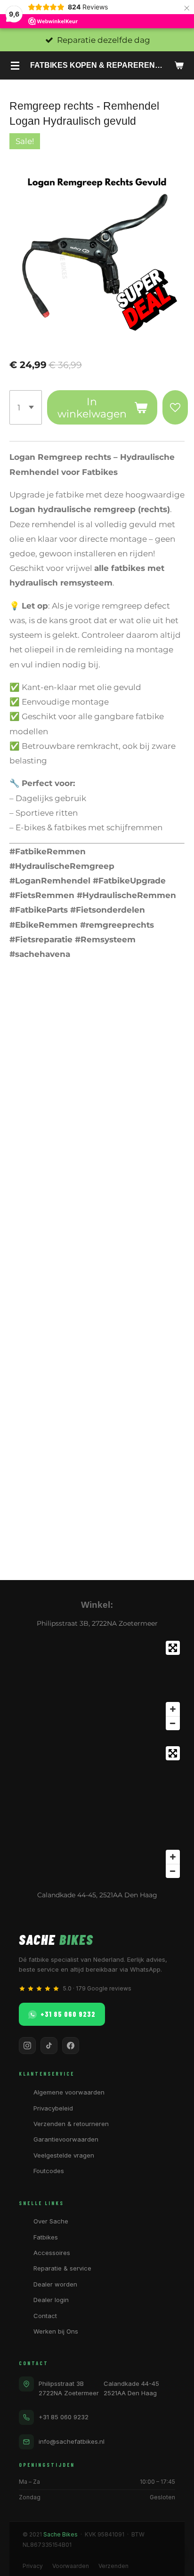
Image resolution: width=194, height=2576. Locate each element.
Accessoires (52, 2253)
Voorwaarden (71, 2566)
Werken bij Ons (56, 2331)
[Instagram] (27, 2046)
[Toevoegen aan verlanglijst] (175, 408)
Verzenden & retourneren (71, 2124)
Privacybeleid (53, 2108)
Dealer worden (55, 2284)
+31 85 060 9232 (68, 2014)
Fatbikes (46, 2237)
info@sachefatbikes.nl (72, 2441)
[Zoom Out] (173, 1723)
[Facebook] (71, 2046)
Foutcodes (49, 2171)
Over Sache (51, 2221)
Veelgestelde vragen (64, 2155)
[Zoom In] (173, 1709)
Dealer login (51, 2300)
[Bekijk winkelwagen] (179, 65)
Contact (45, 2316)
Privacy (33, 2566)
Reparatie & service (62, 2268)
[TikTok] (49, 2046)
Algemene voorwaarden (69, 2092)
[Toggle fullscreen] (173, 1648)
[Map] (97, 1685)
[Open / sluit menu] (15, 65)
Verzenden (113, 2566)
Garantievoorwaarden (66, 2139)
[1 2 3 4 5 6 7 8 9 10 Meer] (26, 408)
